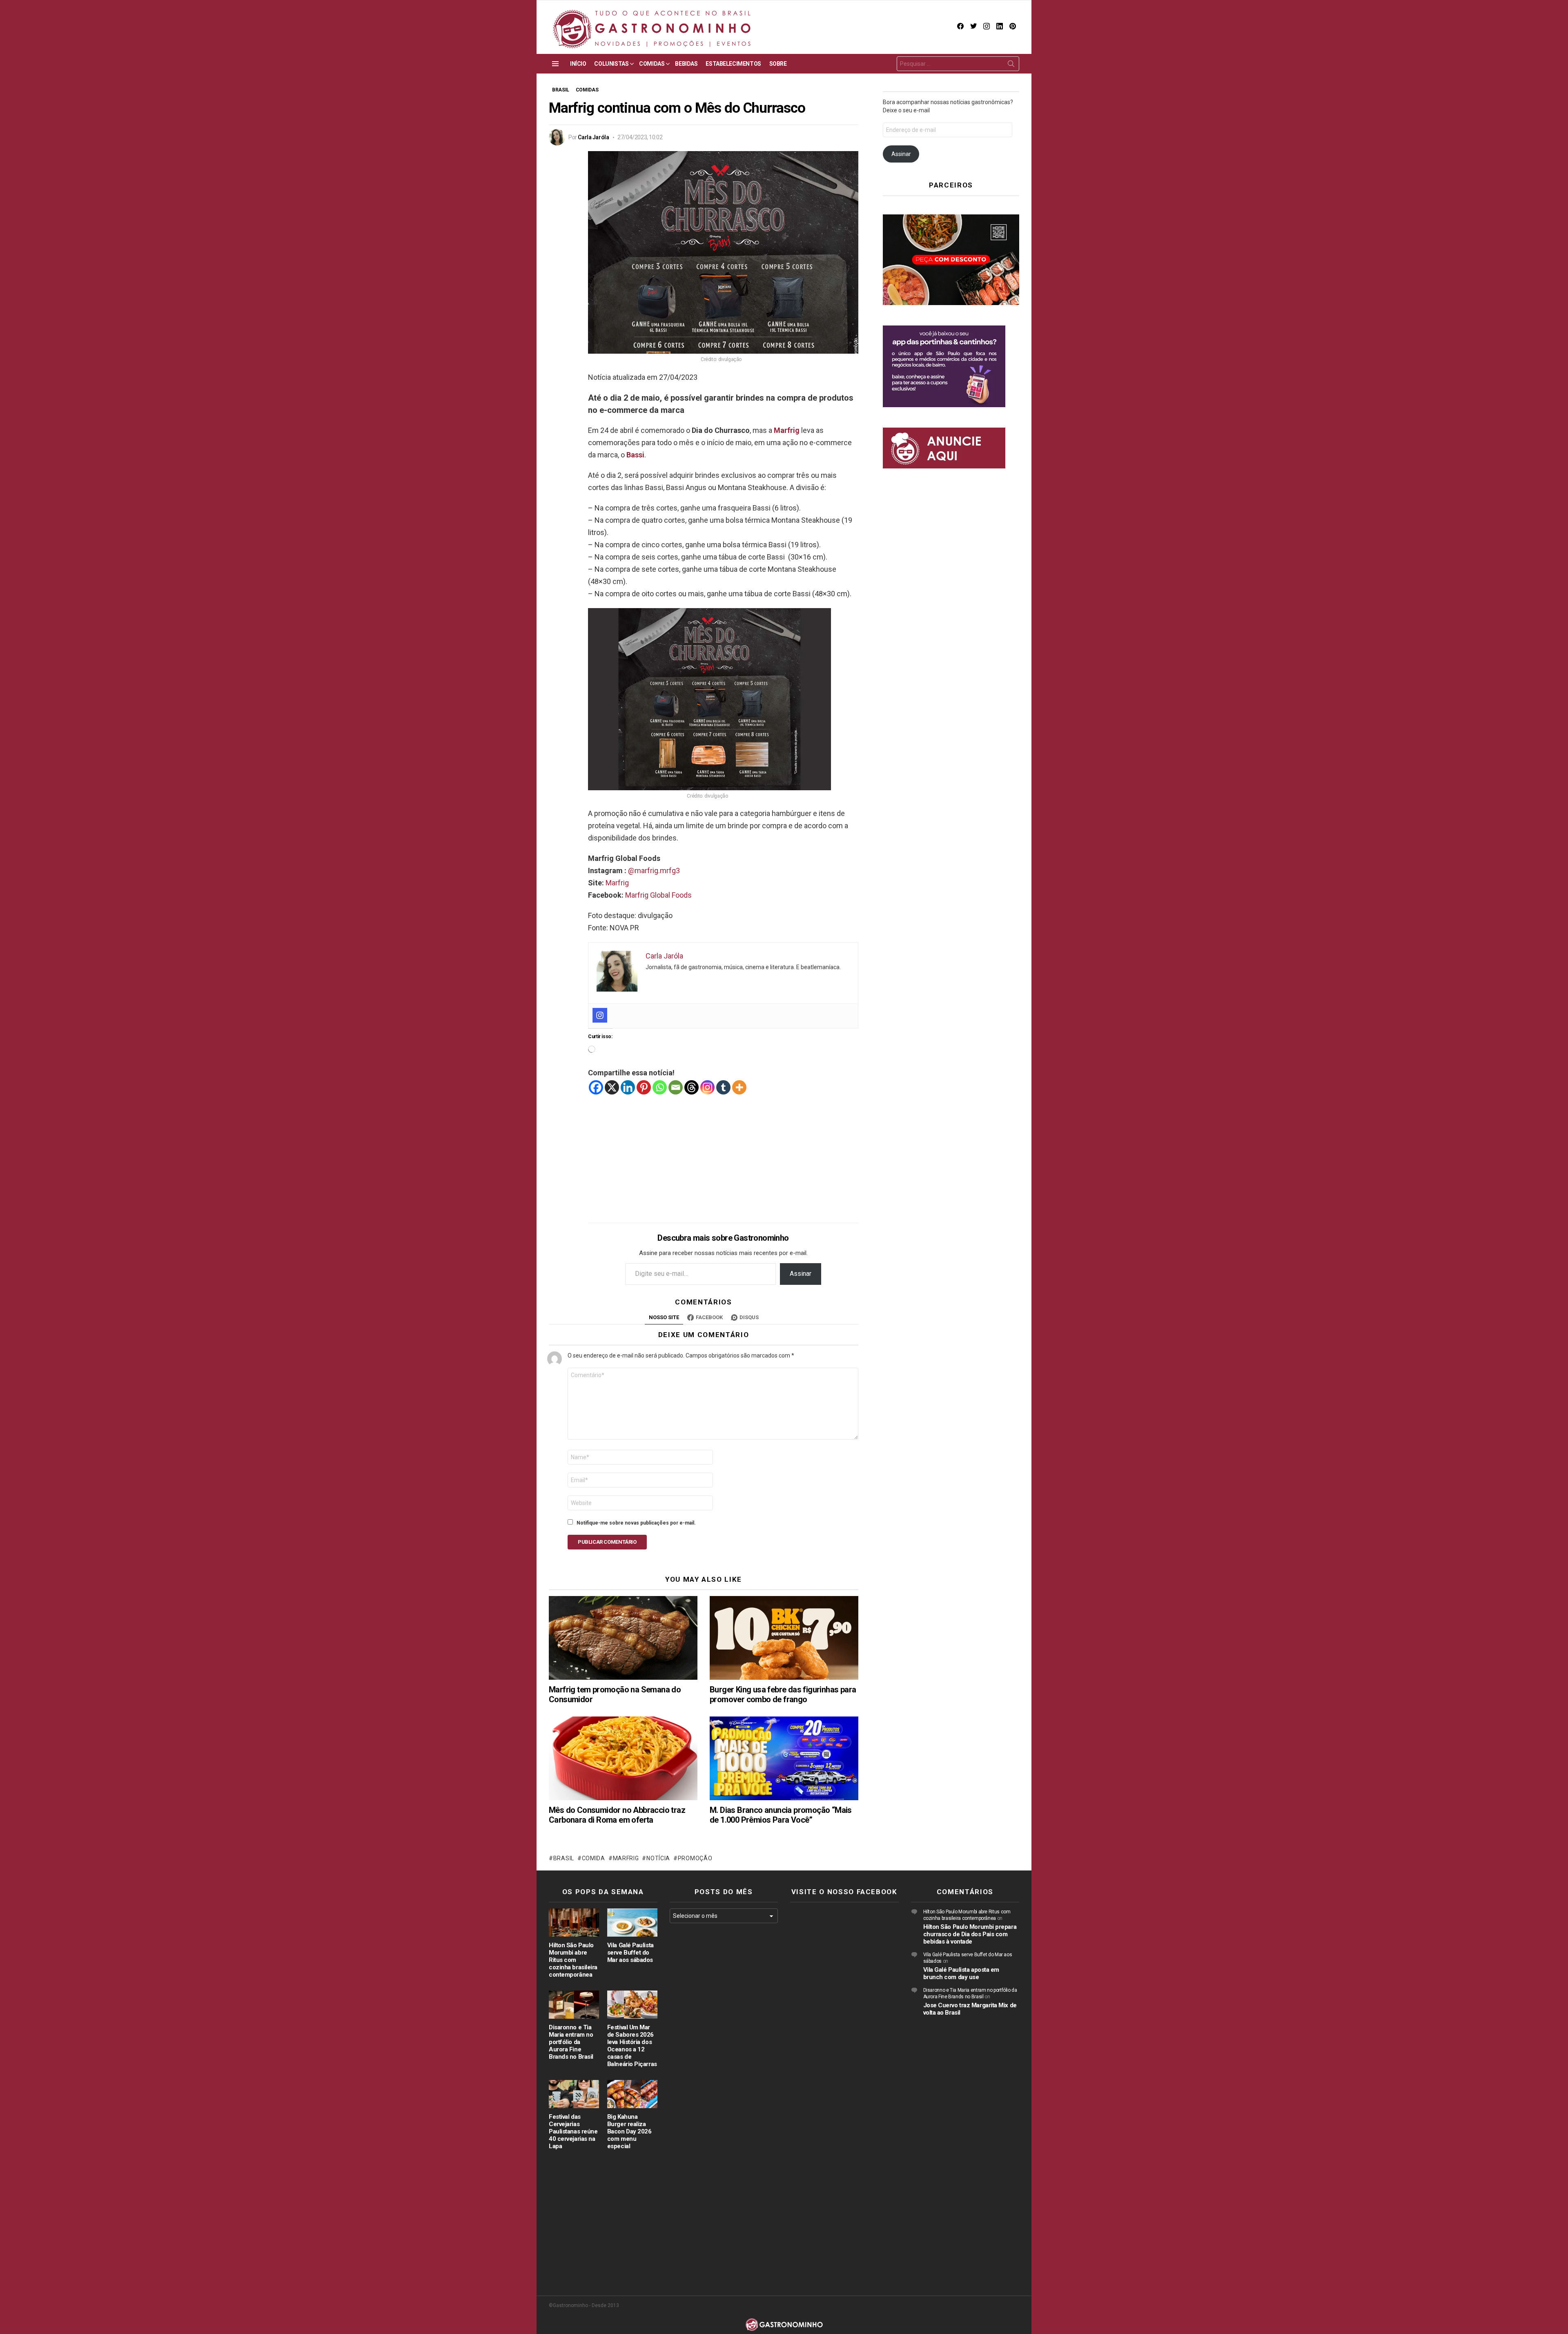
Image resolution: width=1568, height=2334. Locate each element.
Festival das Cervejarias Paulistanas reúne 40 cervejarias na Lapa (573, 2131)
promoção (695, 1858)
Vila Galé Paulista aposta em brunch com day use (961, 1973)
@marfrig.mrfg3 (654, 871)
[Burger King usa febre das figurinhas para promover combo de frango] (784, 1638)
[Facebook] (596, 1087)
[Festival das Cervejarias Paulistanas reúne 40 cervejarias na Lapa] (574, 2094)
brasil (564, 1858)
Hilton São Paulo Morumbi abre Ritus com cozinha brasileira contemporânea (573, 1960)
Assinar (801, 1274)
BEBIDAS (686, 64)
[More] (739, 1087)
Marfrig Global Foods (658, 895)
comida (594, 1858)
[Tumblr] (723, 1087)
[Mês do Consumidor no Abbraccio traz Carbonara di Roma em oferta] (623, 1758)
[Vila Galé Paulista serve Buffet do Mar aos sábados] (632, 1923)
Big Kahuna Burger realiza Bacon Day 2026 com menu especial (629, 2131)
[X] (612, 1087)
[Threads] (692, 1087)
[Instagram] (600, 1015)
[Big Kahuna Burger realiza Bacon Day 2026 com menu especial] (632, 2094)
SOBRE (778, 64)
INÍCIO (578, 64)
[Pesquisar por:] (958, 64)
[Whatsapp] (660, 1087)
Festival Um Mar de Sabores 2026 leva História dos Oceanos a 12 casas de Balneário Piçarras (632, 2046)
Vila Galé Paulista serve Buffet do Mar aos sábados (630, 1953)
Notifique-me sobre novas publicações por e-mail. (636, 1523)
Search (1011, 65)
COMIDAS (652, 64)
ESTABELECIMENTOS (733, 64)
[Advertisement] (723, 1153)
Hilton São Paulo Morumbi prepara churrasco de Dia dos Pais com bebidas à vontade (970, 1934)
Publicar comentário (607, 1542)
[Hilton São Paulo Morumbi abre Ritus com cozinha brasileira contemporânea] (574, 1923)
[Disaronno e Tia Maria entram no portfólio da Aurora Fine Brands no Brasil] (574, 2005)
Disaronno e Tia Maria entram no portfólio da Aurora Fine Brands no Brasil (571, 2042)
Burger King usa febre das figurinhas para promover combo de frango (783, 1694)
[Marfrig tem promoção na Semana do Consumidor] (623, 1638)
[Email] (676, 1087)
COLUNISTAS (611, 64)
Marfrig (787, 430)
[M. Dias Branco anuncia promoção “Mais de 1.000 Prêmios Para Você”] (784, 1758)
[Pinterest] (644, 1087)
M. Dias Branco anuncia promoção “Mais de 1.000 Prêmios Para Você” (781, 1815)
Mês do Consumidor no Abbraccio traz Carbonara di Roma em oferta (617, 1815)
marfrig (626, 1858)
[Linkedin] (628, 1087)
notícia (658, 1858)
